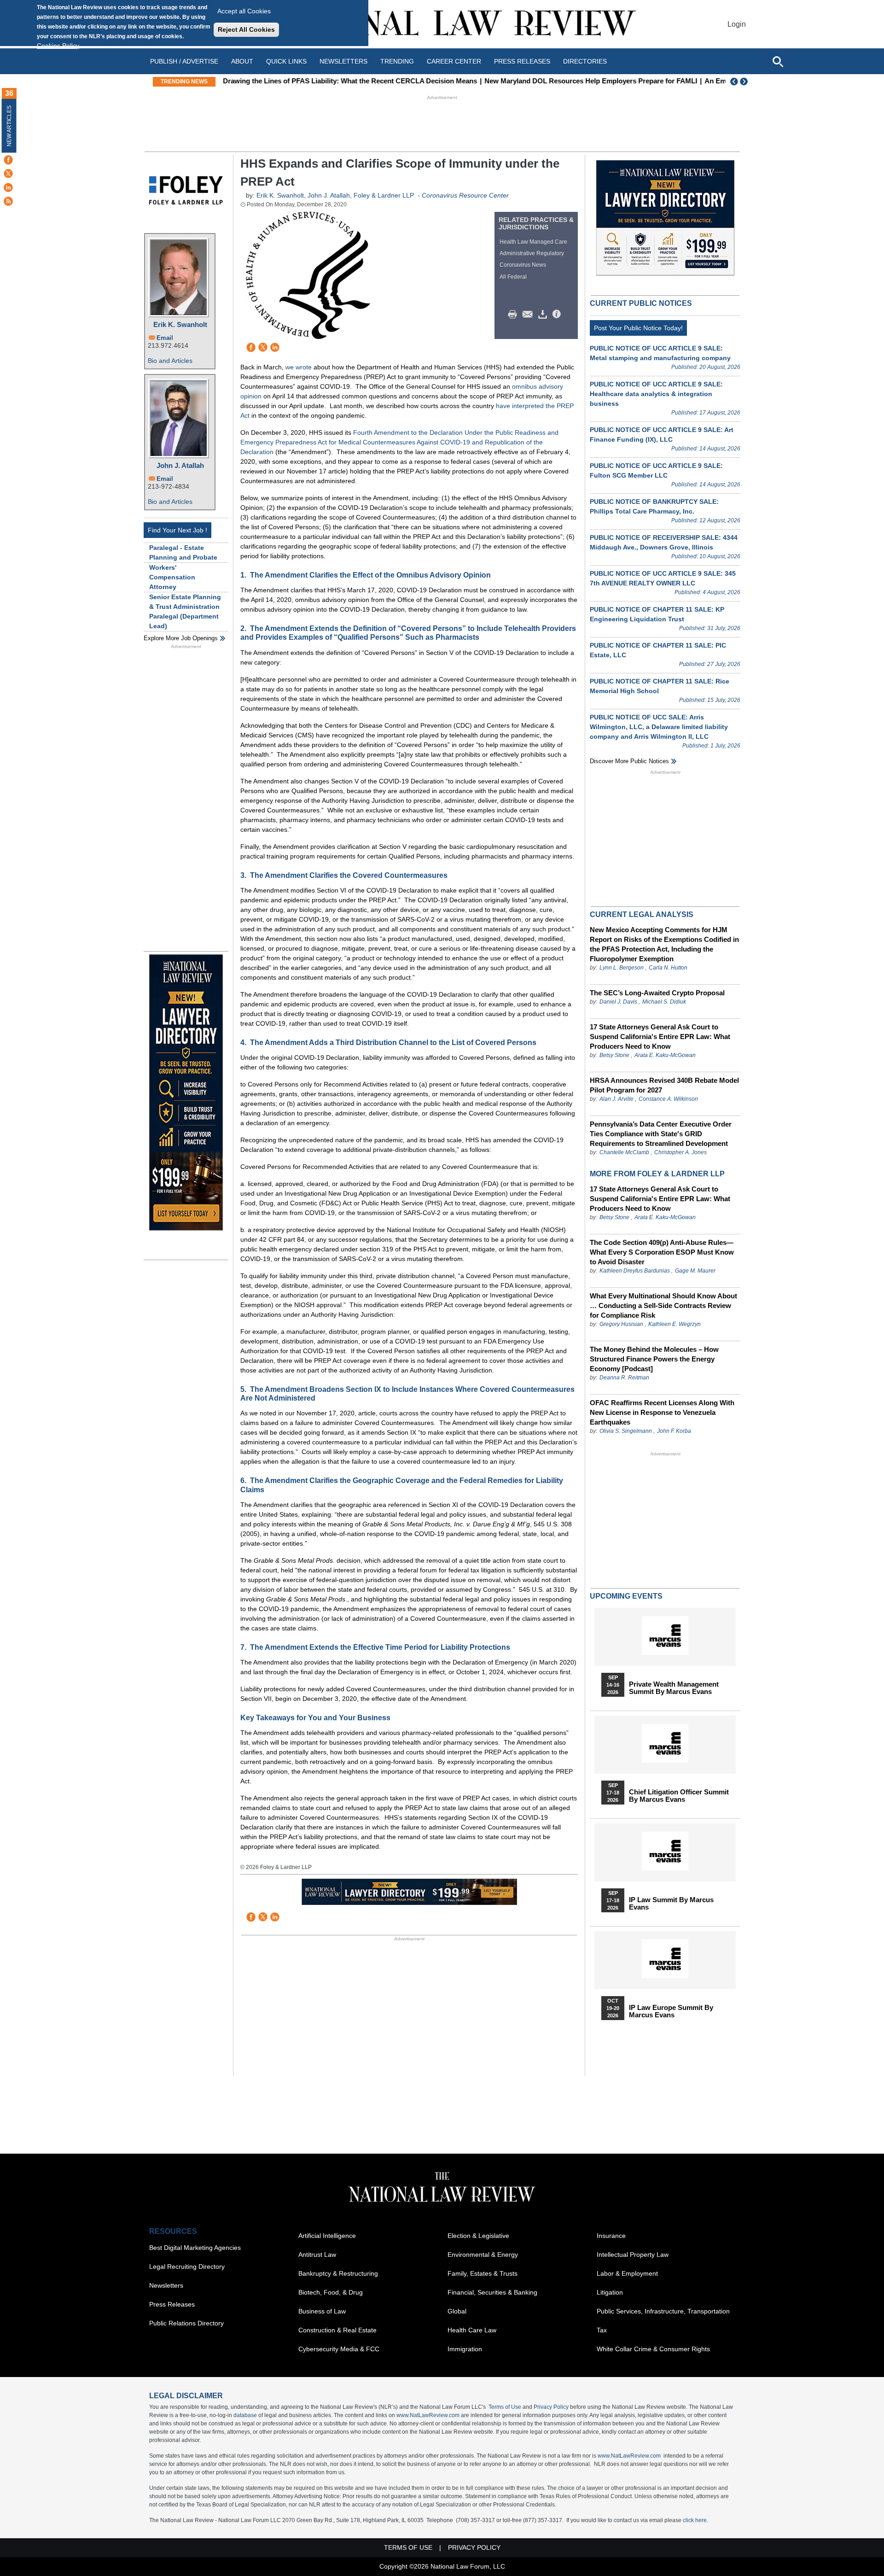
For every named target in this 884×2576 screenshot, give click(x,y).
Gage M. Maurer (695, 1271)
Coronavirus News (523, 265)
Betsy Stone (614, 1055)
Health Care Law (472, 2330)
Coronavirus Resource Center (465, 195)
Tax (602, 2330)
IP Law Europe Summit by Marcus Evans (671, 2011)
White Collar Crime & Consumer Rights (653, 2349)
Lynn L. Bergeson (622, 968)
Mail (529, 315)
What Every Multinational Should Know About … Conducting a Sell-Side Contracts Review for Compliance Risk (663, 1306)
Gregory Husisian (621, 1324)
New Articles (9, 126)
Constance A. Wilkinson (668, 1099)
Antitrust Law (317, 2255)
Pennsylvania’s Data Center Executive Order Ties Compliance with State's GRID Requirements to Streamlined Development (661, 1134)
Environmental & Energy (483, 2255)
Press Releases (172, 2304)
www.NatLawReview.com (428, 2415)
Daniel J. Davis (618, 1002)
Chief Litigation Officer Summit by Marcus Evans (679, 1796)
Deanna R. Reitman (624, 1378)
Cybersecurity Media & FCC (339, 2349)
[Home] (442, 24)
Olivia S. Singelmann (626, 1431)
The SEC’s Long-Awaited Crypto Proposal (657, 993)
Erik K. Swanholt (180, 324)
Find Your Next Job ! (177, 530)
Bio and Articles (170, 361)
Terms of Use (505, 2407)
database (245, 2415)
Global (457, 2311)
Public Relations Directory (186, 2323)
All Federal (513, 277)
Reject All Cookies (246, 29)
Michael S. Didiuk (664, 1002)
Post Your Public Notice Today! (638, 328)
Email (165, 338)
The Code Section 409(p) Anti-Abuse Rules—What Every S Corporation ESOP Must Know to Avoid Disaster (662, 1252)
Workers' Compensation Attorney (172, 577)
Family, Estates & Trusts (483, 2273)
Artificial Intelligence (327, 2236)
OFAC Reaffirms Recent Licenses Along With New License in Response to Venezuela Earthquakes (662, 1412)
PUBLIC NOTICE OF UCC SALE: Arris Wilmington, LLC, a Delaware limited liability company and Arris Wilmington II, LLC (659, 727)
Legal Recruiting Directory (187, 2266)
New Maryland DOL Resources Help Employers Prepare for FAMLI (589, 81)
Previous (734, 82)
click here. (695, 2520)
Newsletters (343, 61)
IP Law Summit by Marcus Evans (671, 1904)
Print (515, 315)
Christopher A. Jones (680, 1152)
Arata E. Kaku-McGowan (665, 1055)
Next (745, 82)
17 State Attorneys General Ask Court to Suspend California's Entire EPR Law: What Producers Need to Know (660, 1037)
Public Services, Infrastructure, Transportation (663, 2311)
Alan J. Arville (616, 1099)
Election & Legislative (478, 2236)
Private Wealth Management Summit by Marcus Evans (674, 1688)
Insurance (611, 2236)
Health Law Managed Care (533, 242)
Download (544, 315)
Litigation (610, 2292)
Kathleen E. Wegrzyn (675, 1324)
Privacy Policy (551, 2407)
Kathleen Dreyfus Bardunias (635, 1271)
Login (737, 24)
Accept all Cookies (244, 11)
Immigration (465, 2349)
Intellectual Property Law (633, 2255)
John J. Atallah (180, 465)
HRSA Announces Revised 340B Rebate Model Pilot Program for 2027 (664, 1085)
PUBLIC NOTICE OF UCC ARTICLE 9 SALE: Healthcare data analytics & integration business (656, 394)
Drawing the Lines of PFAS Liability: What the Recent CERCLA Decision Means (348, 81)
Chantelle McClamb (624, 1152)
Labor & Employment (627, 2273)
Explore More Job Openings (181, 638)
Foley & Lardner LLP (384, 195)
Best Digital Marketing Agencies (195, 2248)
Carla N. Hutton (668, 968)
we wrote (299, 367)
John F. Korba (674, 1431)
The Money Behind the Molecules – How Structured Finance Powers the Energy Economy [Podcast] (654, 1359)
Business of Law (322, 2311)
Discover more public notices (629, 761)
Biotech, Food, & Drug (331, 2292)
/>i (558, 315)
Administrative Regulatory (532, 253)
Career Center (454, 61)
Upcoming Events (626, 1596)
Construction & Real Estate (337, 2330)
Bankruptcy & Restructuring (338, 2273)
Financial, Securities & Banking (492, 2292)
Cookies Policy (58, 46)
